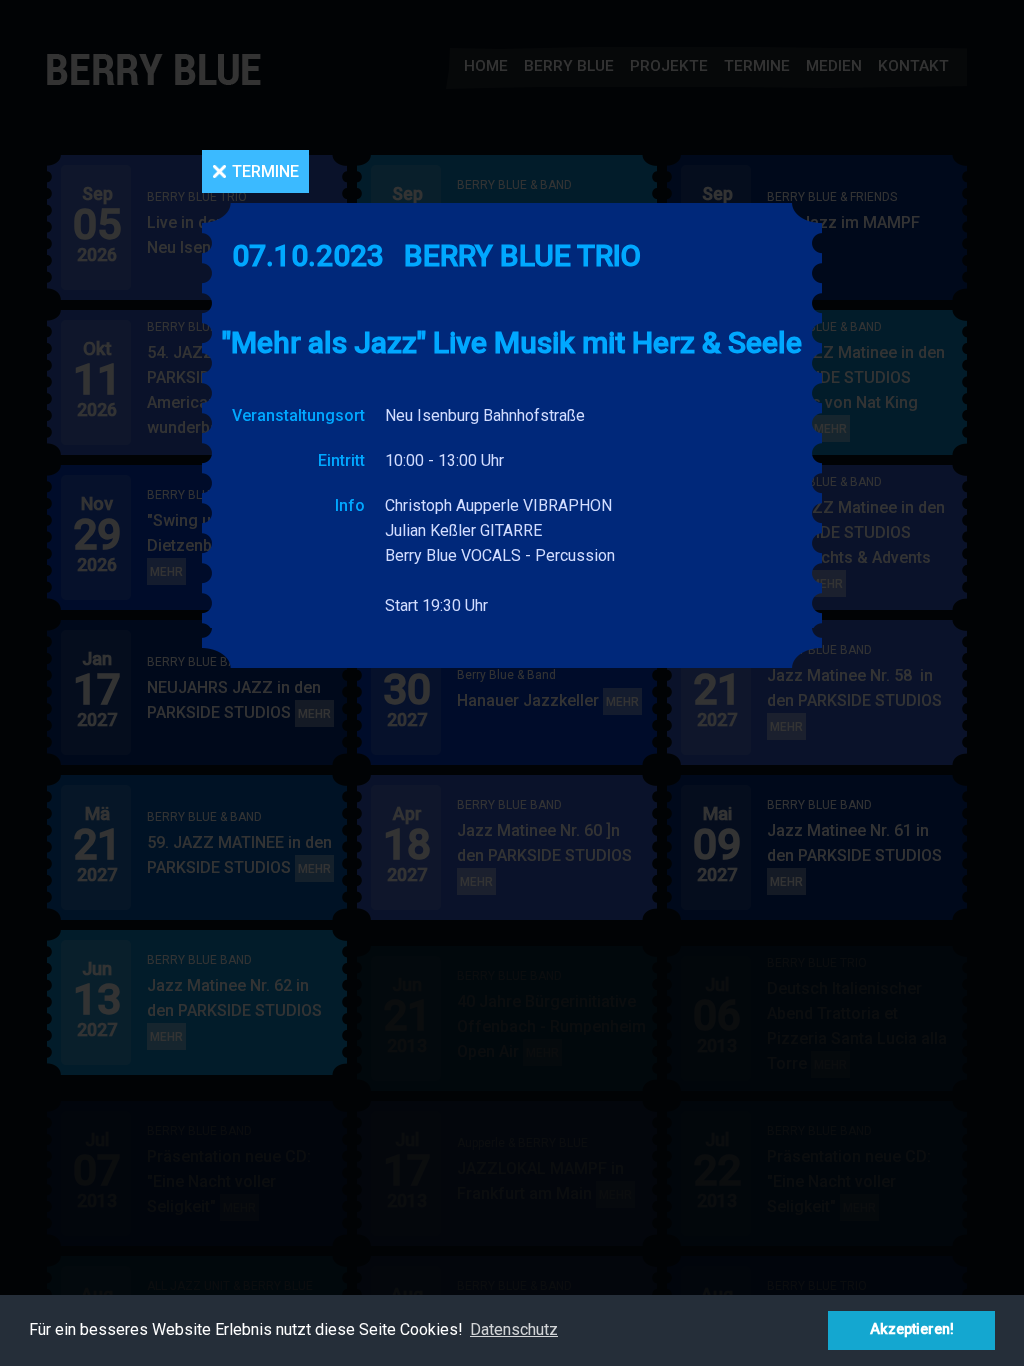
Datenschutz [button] (514, 1329)
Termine (265, 171)
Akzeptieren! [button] (912, 1329)
